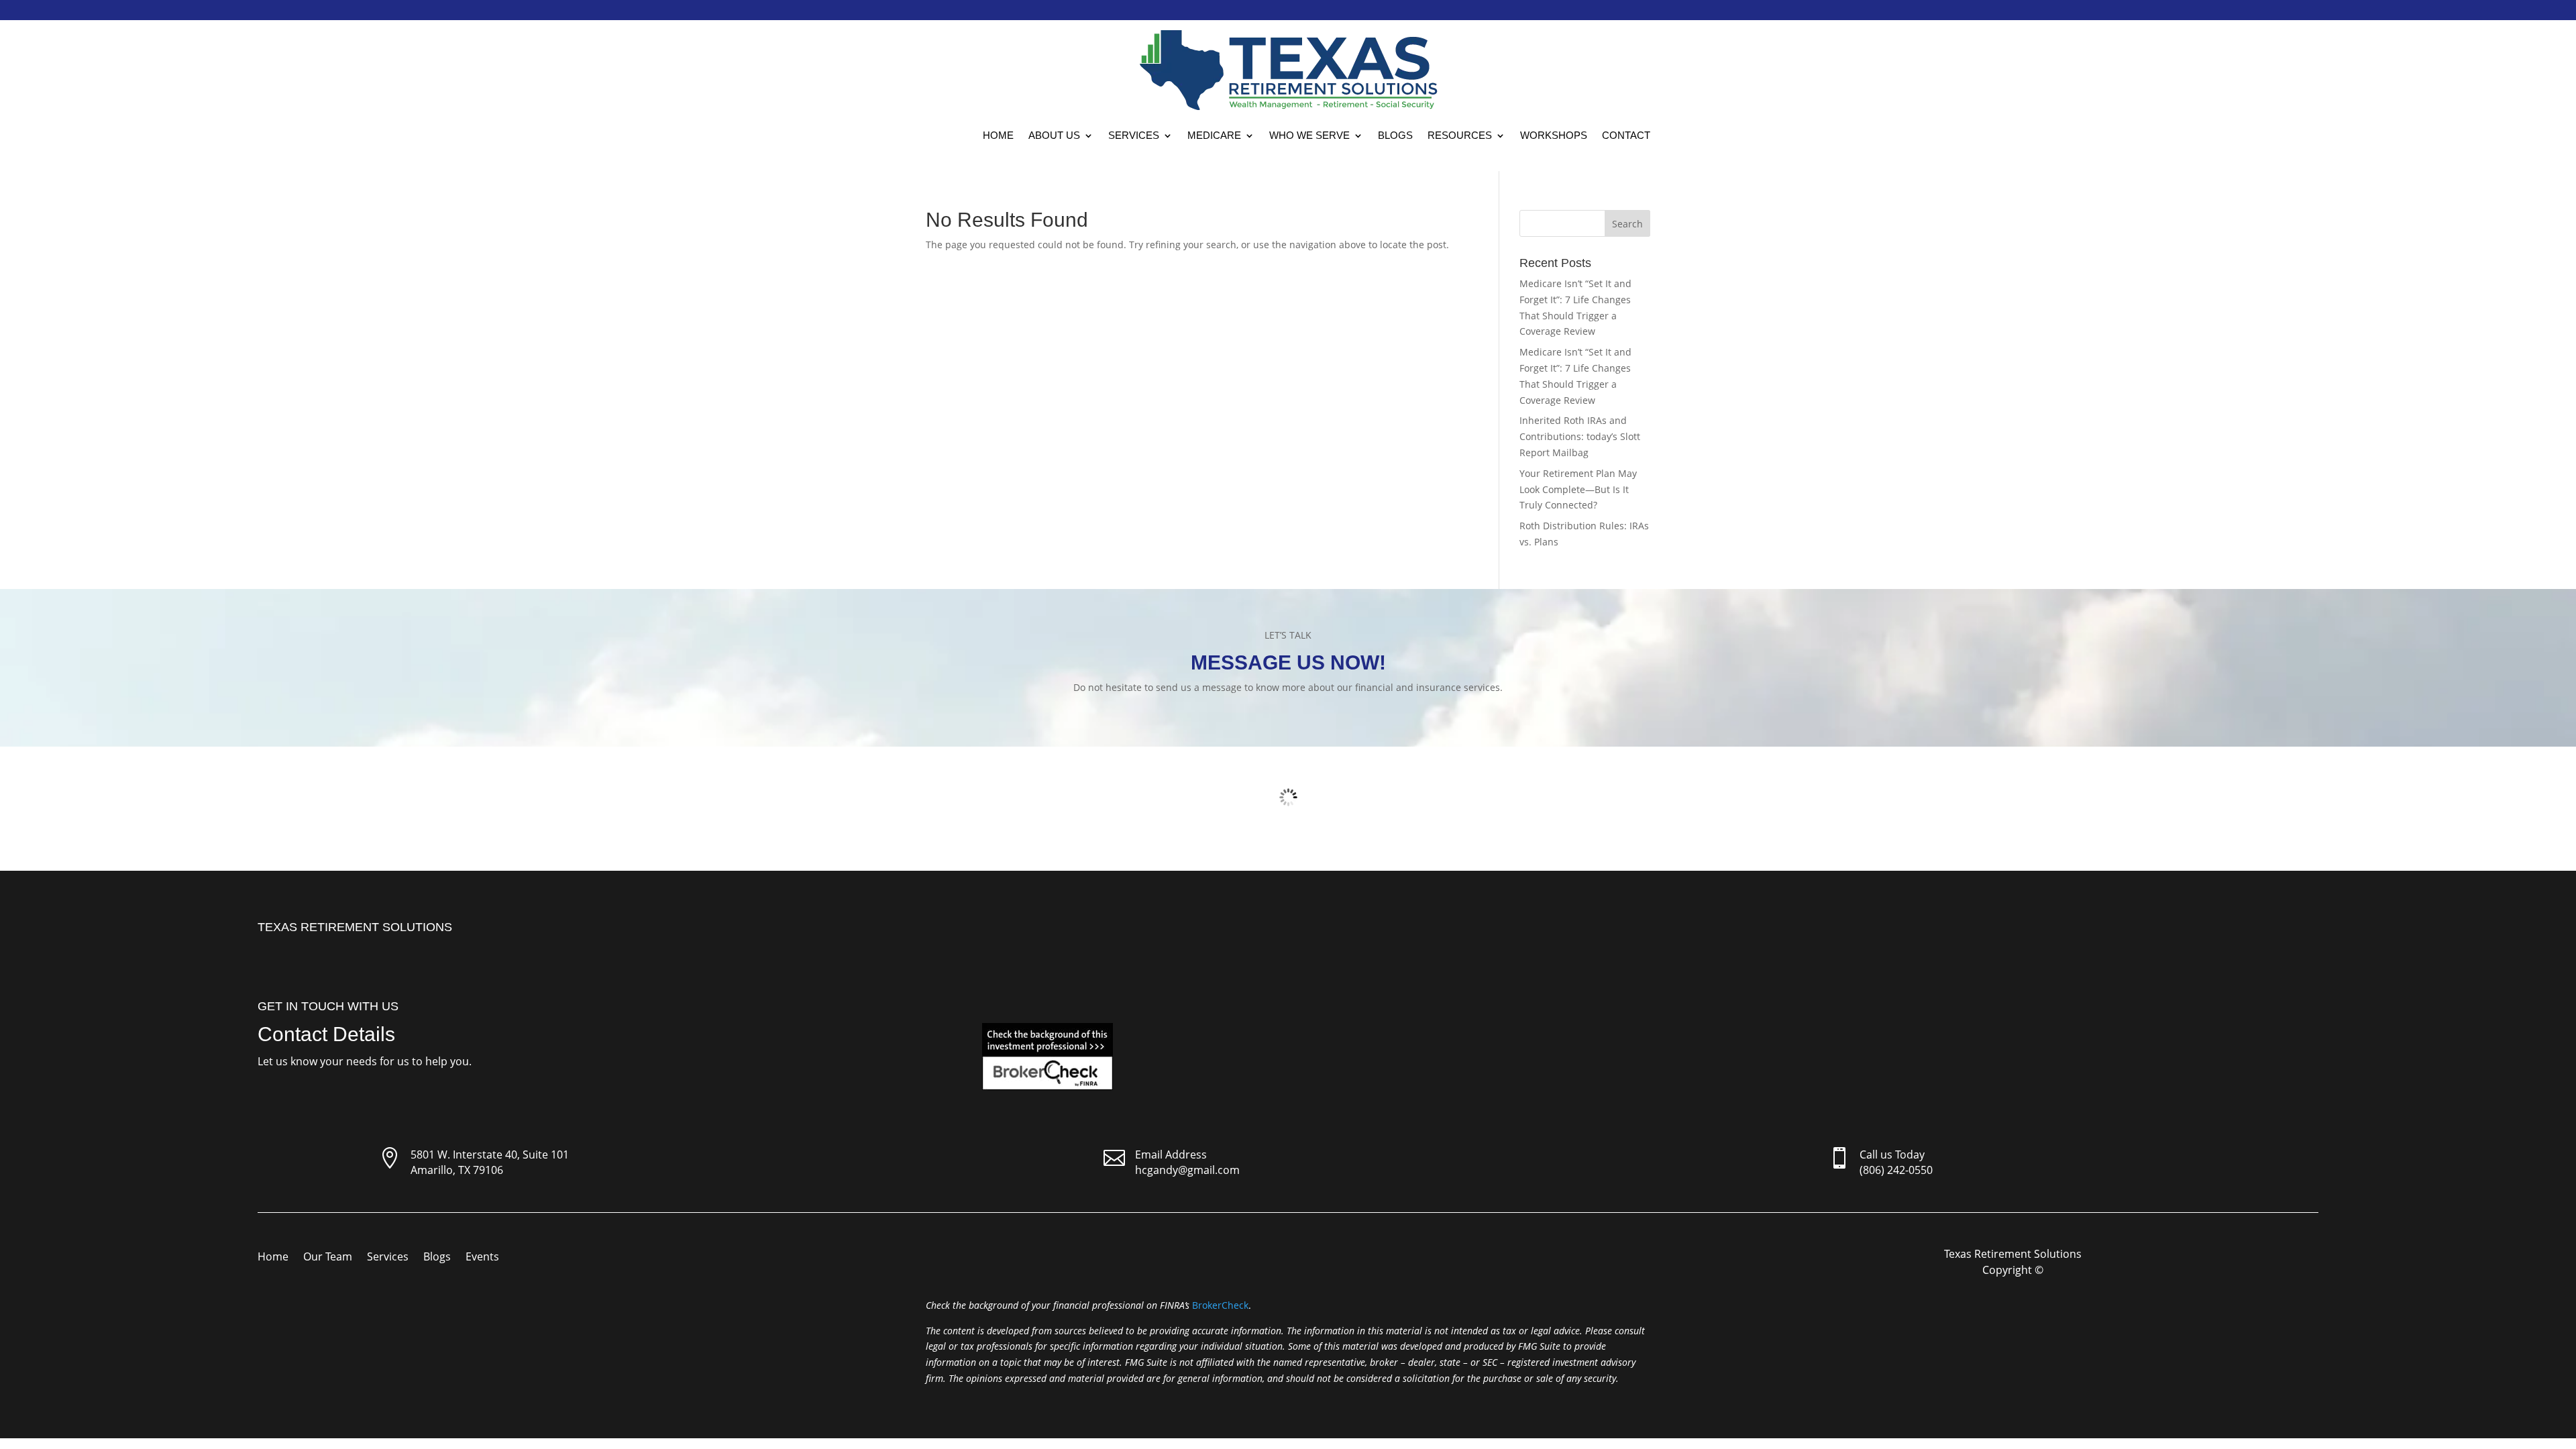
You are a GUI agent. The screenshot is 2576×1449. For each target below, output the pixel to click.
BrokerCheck (1220, 1305)
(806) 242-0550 (1896, 1170)
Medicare (1214, 135)
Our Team (328, 1258)
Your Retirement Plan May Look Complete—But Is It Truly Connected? (1578, 489)
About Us (1054, 135)
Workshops (1554, 135)
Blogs (1395, 135)
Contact (1626, 135)
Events (482, 1258)
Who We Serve (1309, 135)
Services (1134, 135)
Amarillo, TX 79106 (457, 1170)
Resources (1460, 135)
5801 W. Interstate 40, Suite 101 (490, 1155)
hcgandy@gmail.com (1187, 1170)
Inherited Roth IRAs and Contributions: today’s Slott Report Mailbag (1580, 436)
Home (998, 135)
